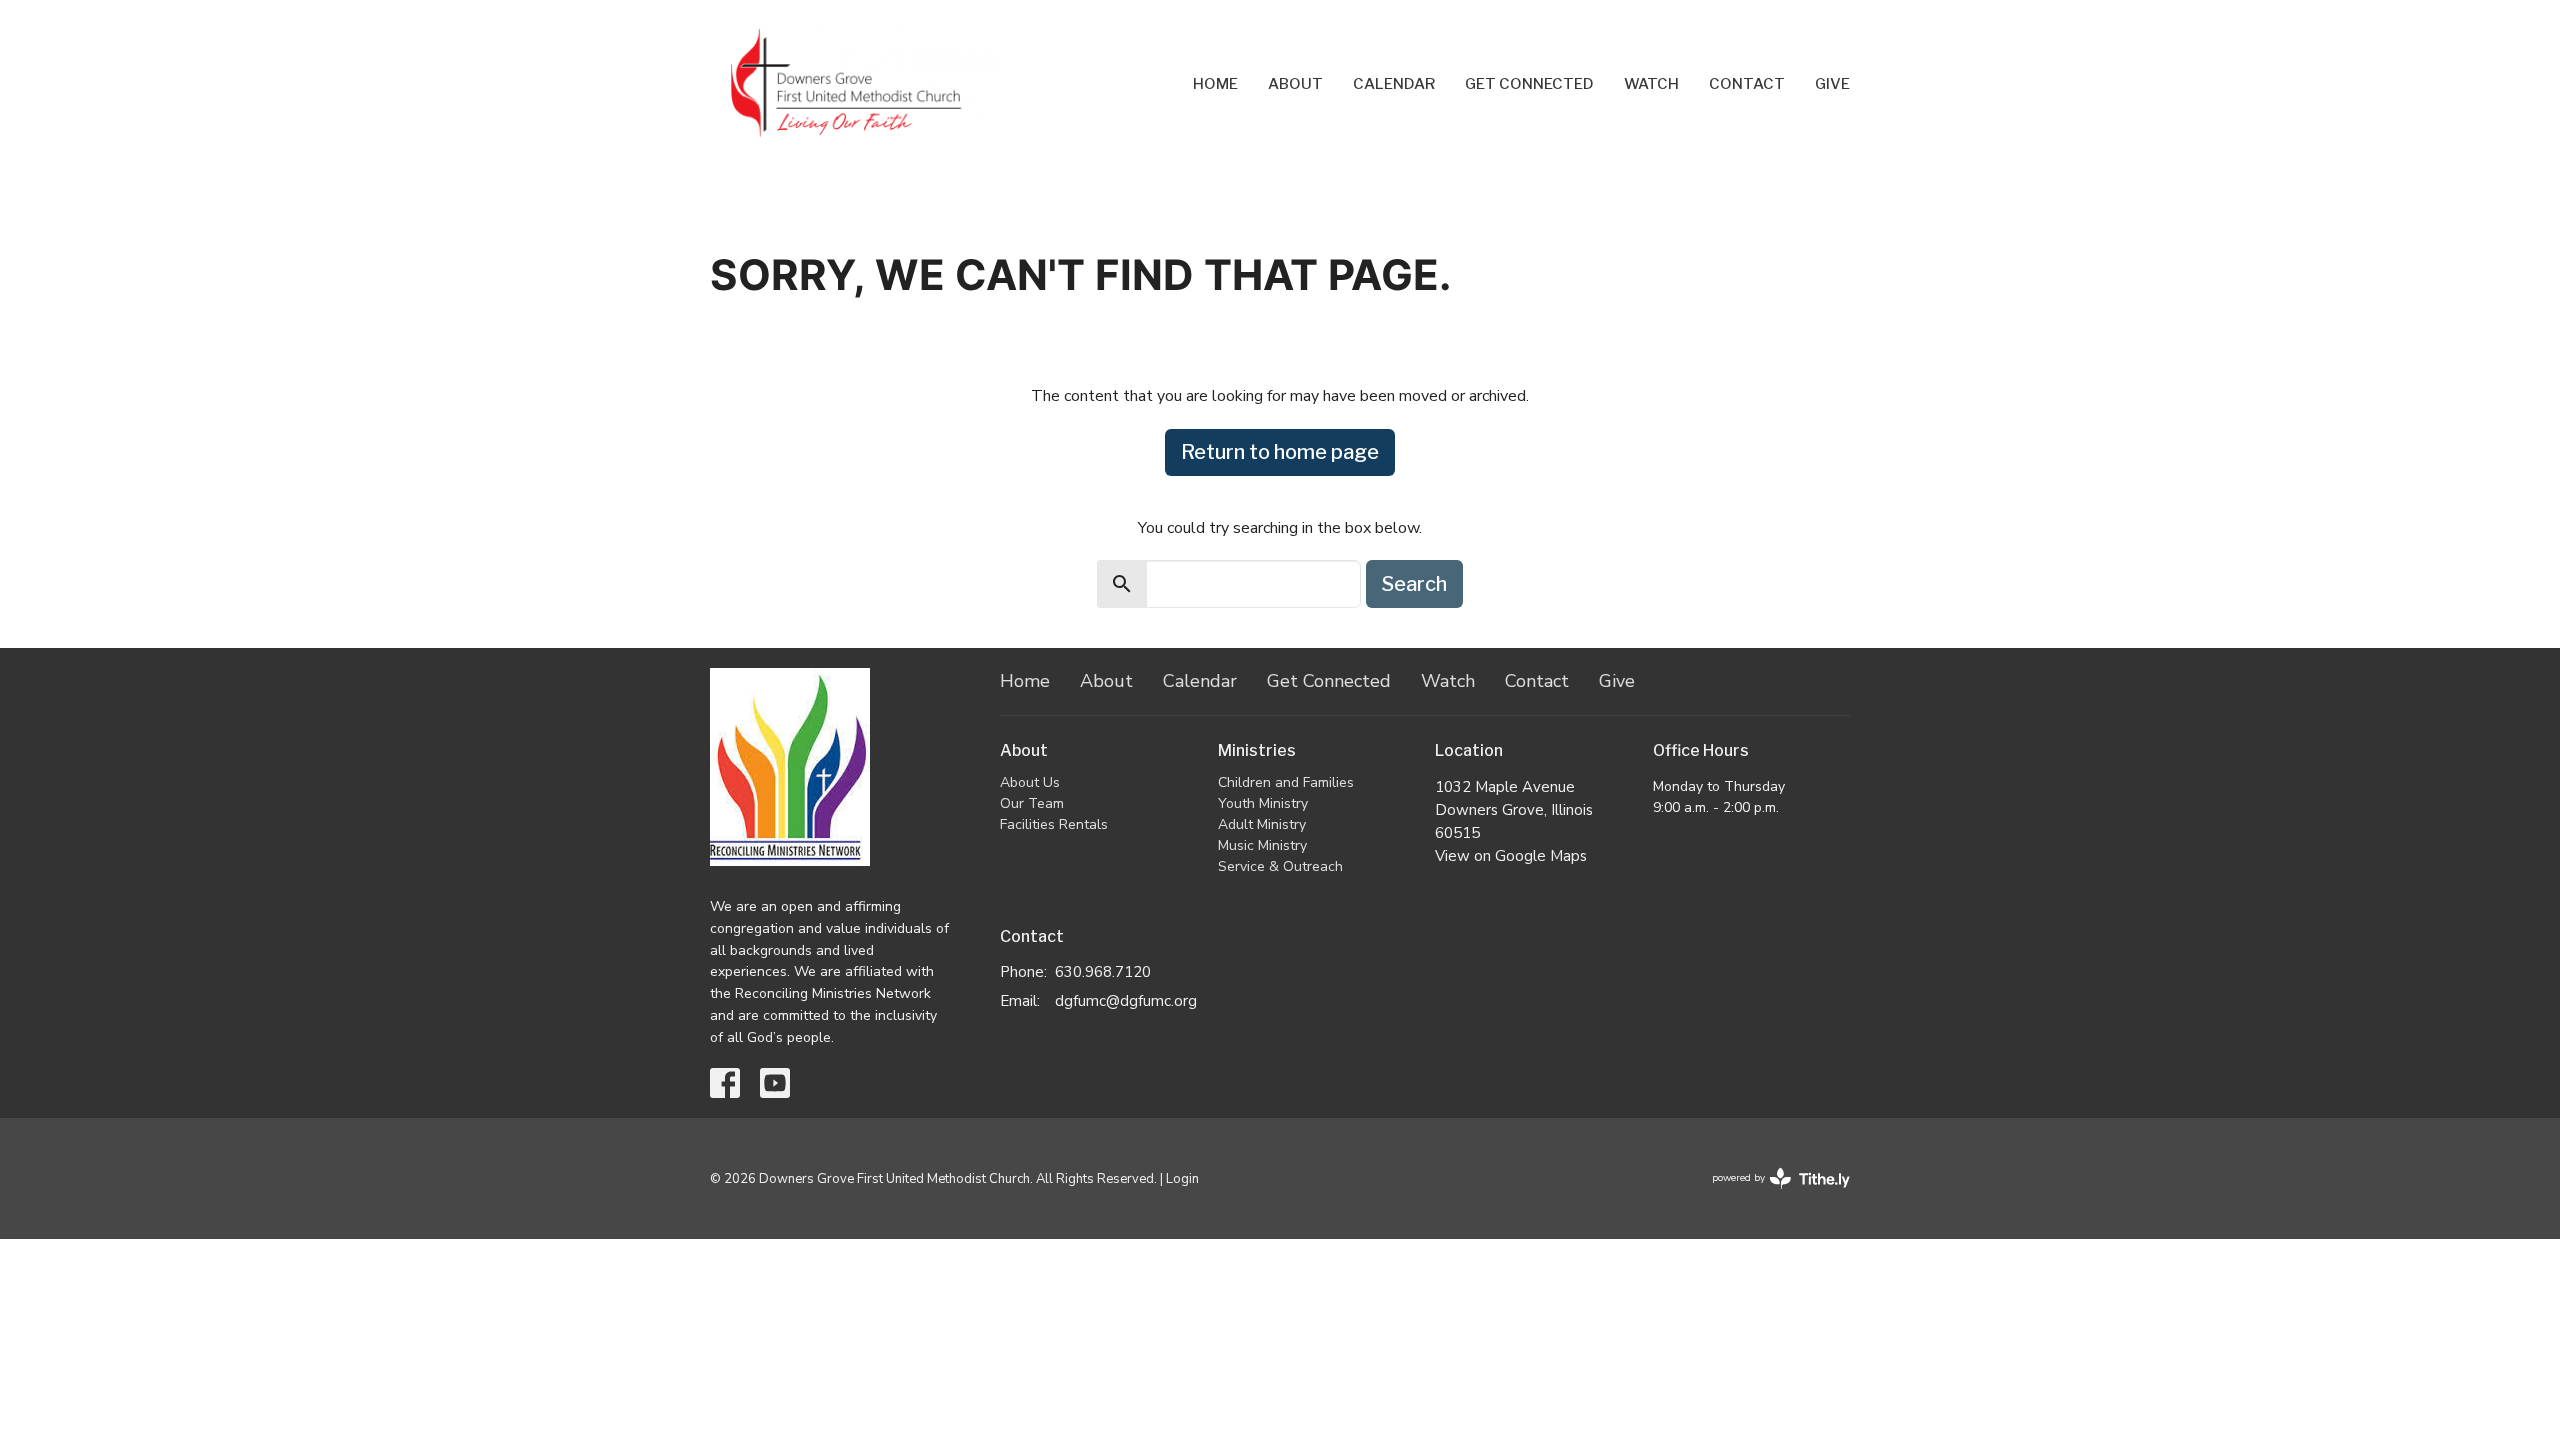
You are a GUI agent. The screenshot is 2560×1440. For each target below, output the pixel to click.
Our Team (1032, 803)
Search (1414, 584)
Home (1215, 84)
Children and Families (1286, 782)
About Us (1030, 782)
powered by (1770, 1195)
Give (1832, 84)
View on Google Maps (1511, 856)
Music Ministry (1262, 845)
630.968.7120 (1103, 972)
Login (1182, 1179)
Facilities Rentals (1054, 824)
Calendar (1394, 84)
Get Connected (1529, 84)
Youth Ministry (1263, 803)
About (1295, 84)
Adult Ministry (1262, 824)
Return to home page (1280, 452)
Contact (1747, 84)
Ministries (1257, 750)
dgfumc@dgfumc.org (1126, 1001)
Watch (1651, 84)
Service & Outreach (1280, 866)
